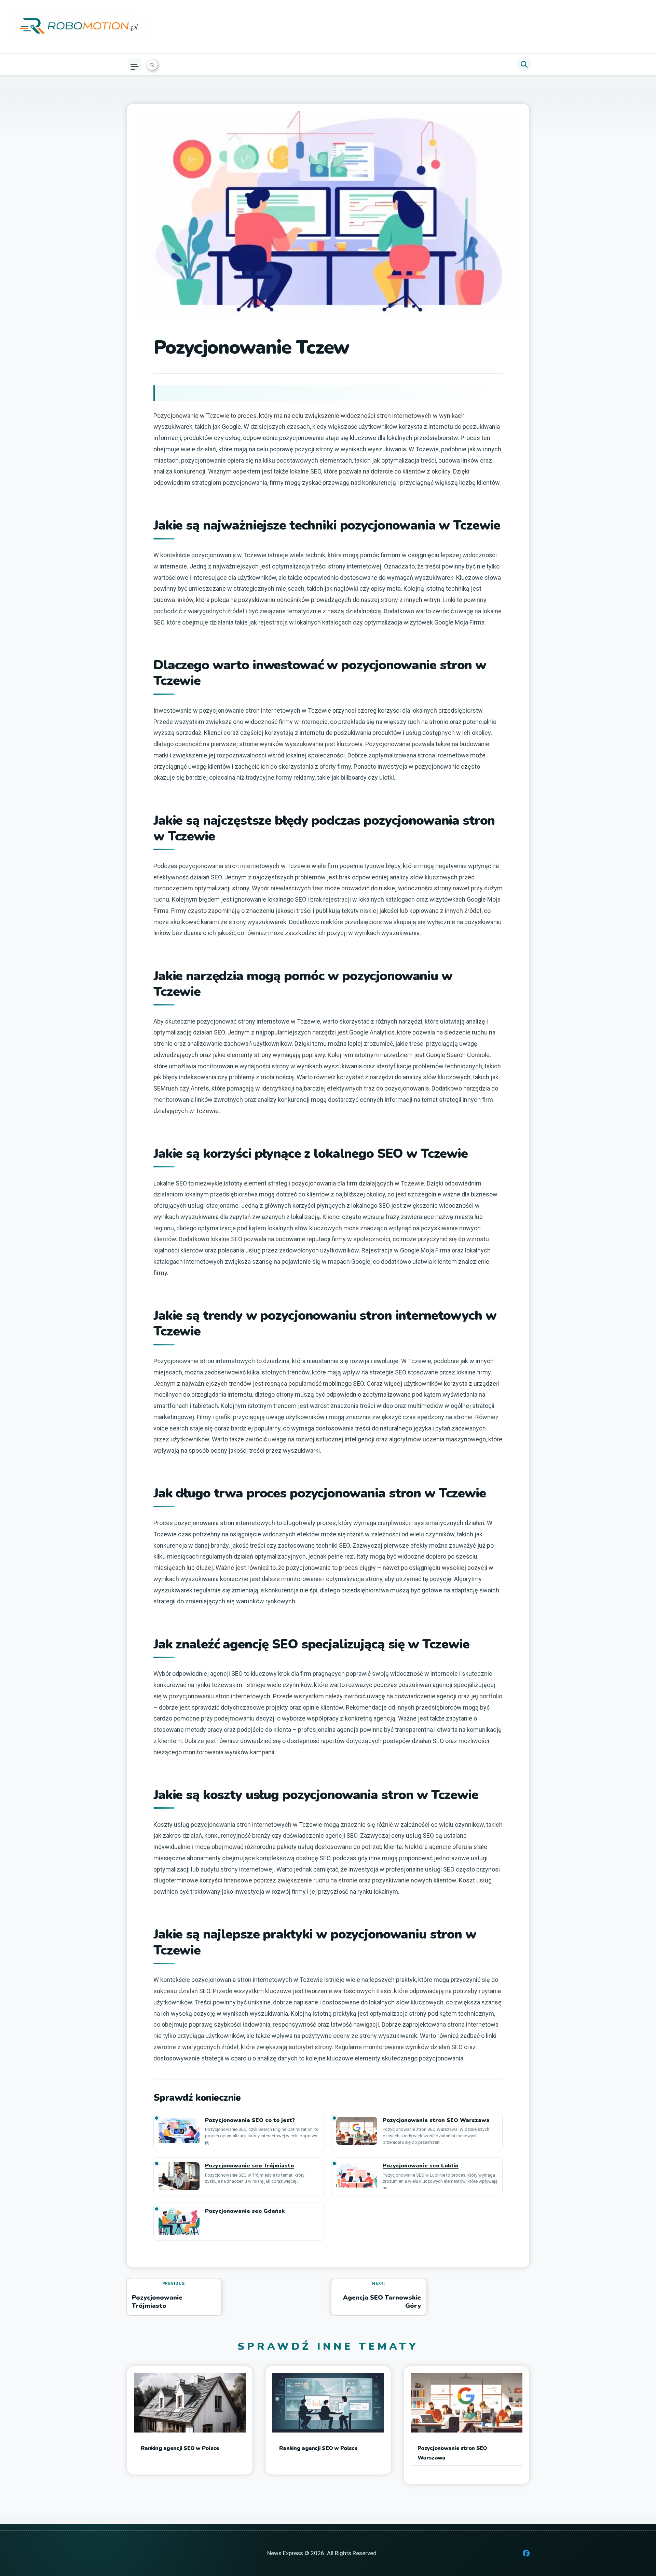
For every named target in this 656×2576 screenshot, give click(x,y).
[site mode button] (152, 65)
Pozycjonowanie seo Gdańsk (245, 2211)
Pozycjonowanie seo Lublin (421, 2166)
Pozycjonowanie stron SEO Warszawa (436, 2120)
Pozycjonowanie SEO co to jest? (250, 2120)
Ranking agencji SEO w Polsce (180, 2448)
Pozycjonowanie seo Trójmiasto (249, 2166)
